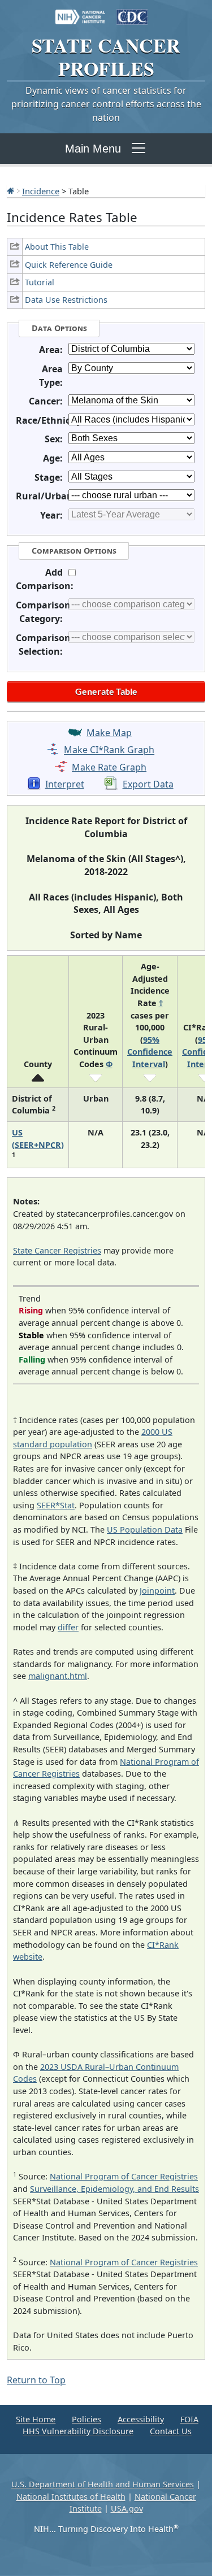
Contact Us (171, 2431)
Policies (86, 2419)
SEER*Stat (56, 1505)
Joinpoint (157, 1591)
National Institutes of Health (71, 2497)
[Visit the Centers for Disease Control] (132, 11)
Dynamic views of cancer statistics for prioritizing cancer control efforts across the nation (106, 104)
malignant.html (58, 1676)
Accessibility (141, 2419)
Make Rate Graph (109, 767)
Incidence (41, 191)
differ (68, 1627)
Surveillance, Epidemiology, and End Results (114, 2189)
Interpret (65, 784)
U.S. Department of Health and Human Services (103, 2484)
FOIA (189, 2419)
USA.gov (127, 2508)
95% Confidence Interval (150, 1052)
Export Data (148, 784)
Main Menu (93, 149)
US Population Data (145, 1529)
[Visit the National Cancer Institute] (80, 11)
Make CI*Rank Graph (109, 750)
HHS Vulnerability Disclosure (78, 2431)
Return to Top (36, 2380)
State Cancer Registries (57, 1250)
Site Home (36, 2419)
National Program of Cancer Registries (124, 2176)
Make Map (109, 733)
